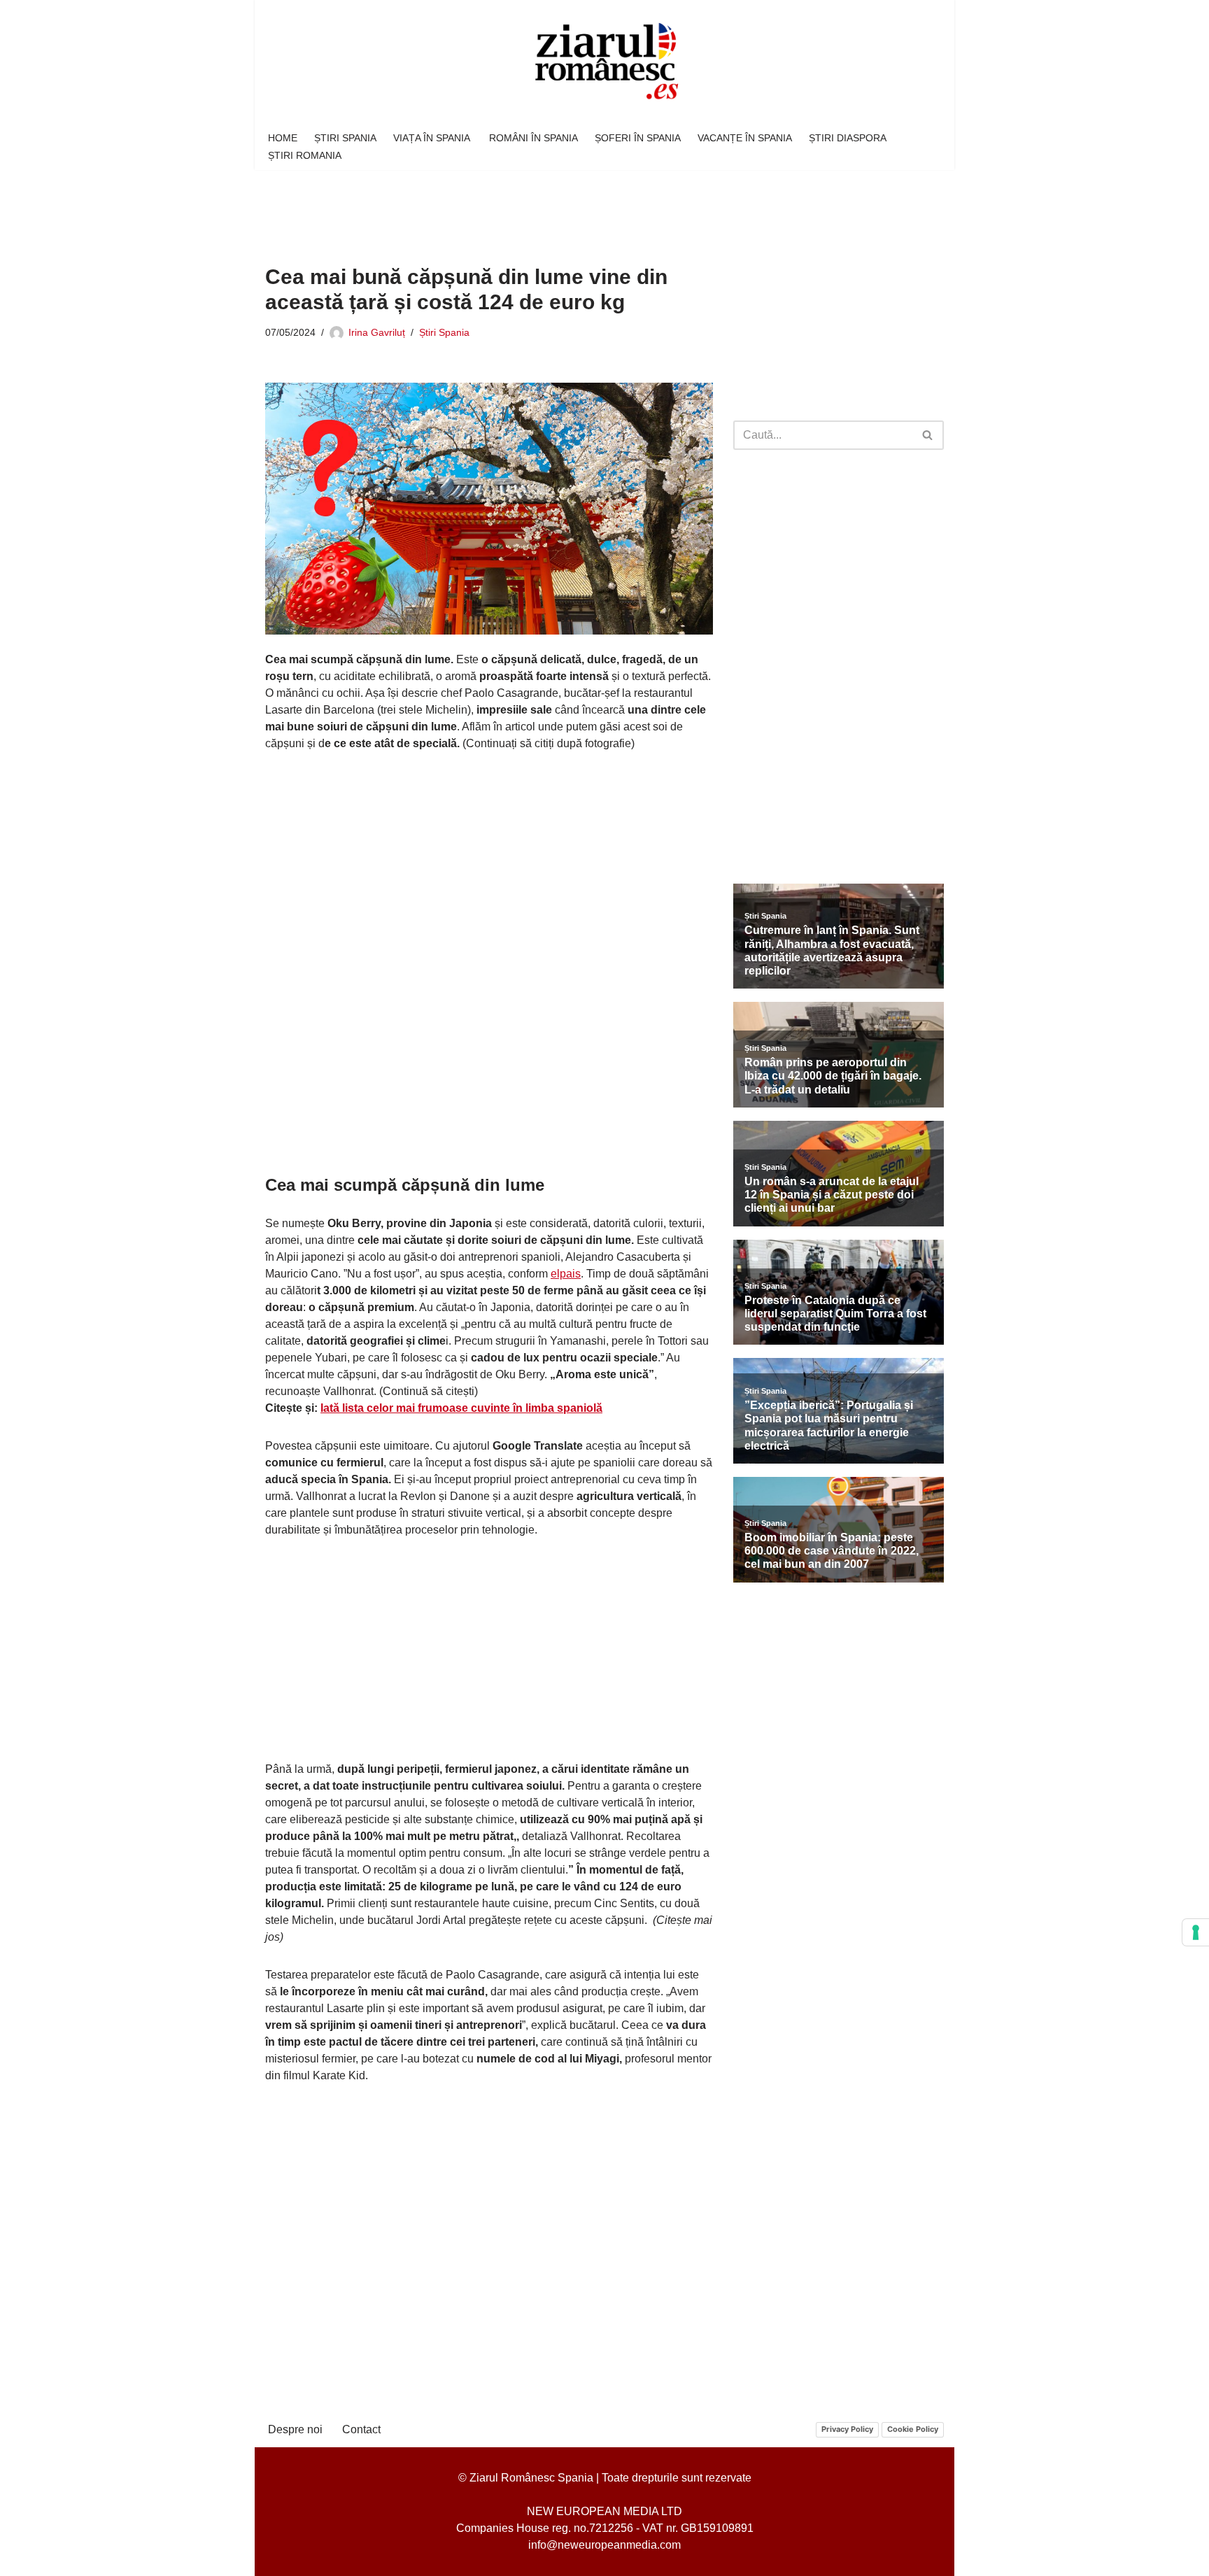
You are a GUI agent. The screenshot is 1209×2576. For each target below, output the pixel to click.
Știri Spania (444, 332)
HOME (283, 138)
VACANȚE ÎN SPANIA (745, 138)
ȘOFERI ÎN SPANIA (638, 138)
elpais (566, 1274)
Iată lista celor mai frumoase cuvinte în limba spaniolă (461, 1408)
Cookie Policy (913, 2429)
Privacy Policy (847, 2429)
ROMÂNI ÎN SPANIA (533, 138)
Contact (361, 2429)
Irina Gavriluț (377, 332)
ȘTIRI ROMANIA (305, 155)
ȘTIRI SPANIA (345, 138)
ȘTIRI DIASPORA (848, 138)
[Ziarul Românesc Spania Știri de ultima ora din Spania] (604, 62)
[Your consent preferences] (1196, 1932)
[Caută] (928, 435)
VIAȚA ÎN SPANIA (433, 138)
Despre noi (295, 2429)
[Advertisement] (520, 207)
